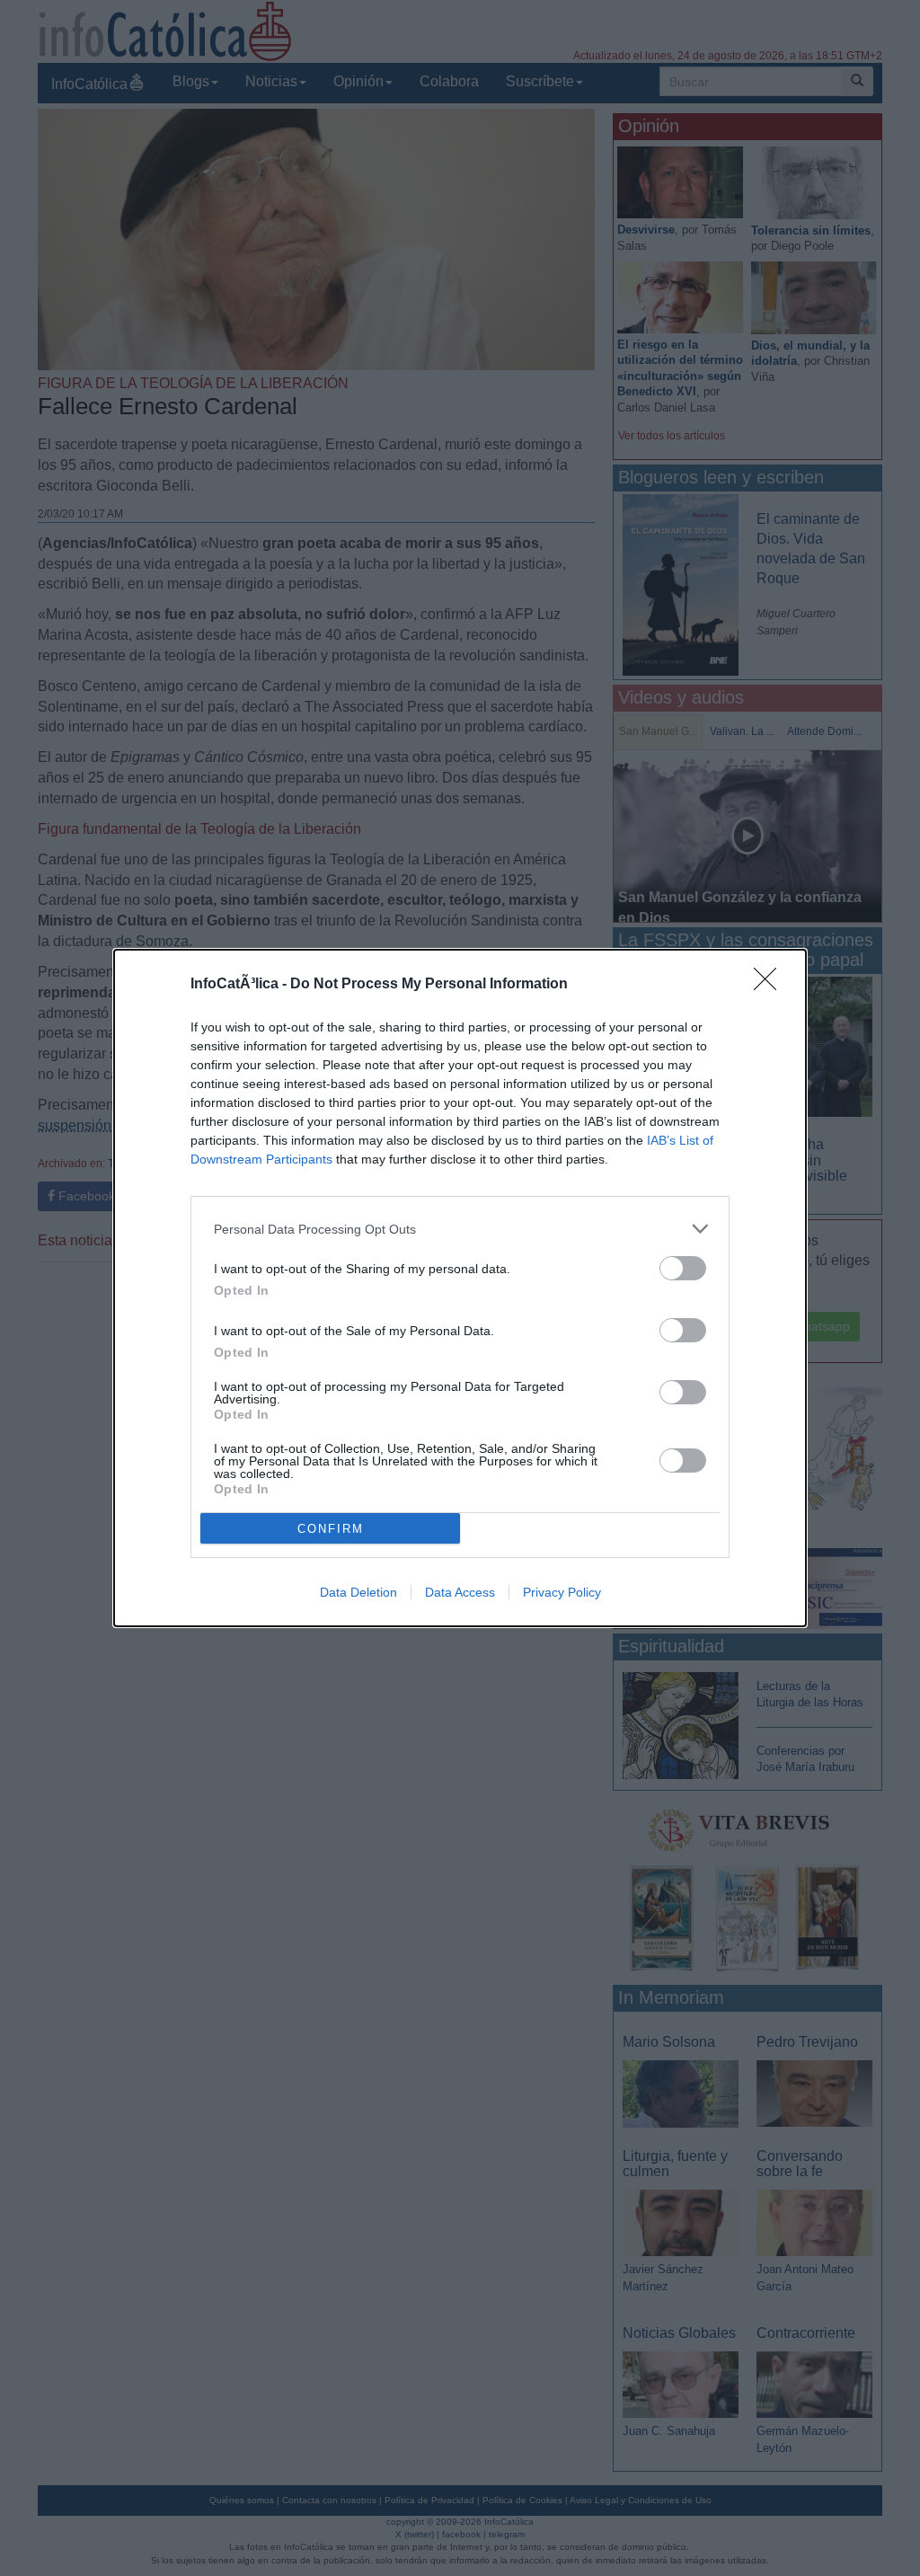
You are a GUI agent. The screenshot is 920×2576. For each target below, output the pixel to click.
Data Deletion (358, 1592)
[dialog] (460, 1288)
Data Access (460, 1592)
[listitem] (460, 1229)
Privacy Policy (562, 1592)
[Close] (771, 985)
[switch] (683, 1268)
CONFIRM (331, 1529)
